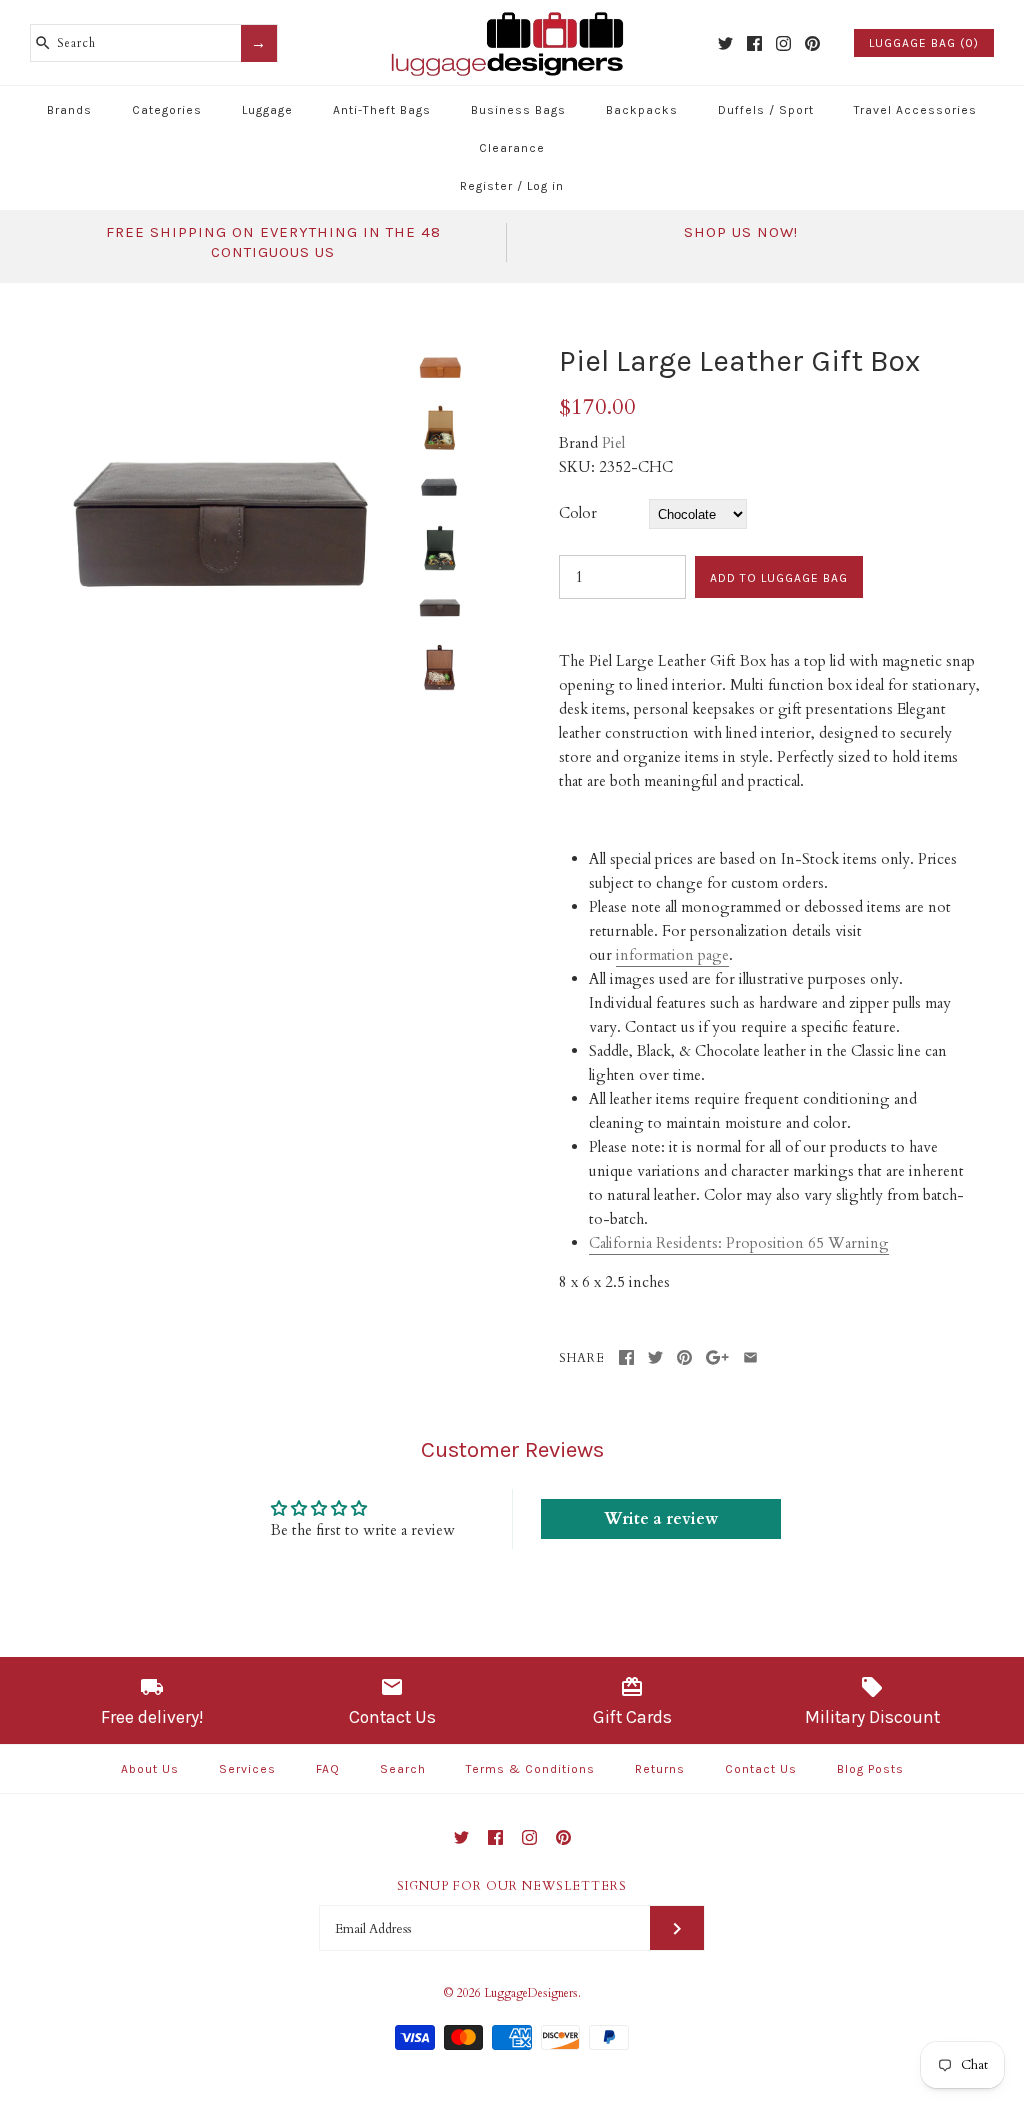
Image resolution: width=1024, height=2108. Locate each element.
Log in (545, 186)
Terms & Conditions (530, 1769)
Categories (167, 110)
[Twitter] (725, 43)
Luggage (267, 110)
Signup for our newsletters (512, 1886)
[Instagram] (783, 43)
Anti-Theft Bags (382, 110)
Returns (660, 1769)
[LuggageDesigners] (512, 14)
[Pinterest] (812, 43)
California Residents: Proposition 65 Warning (739, 1243)
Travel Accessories (915, 110)
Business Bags (518, 110)
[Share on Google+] (717, 1357)
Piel (613, 443)
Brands (69, 110)
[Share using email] (750, 1357)
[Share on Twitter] (655, 1357)
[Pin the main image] (684, 1357)
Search (403, 1769)
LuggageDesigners (531, 1993)
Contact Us (761, 1769)
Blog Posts (870, 1769)
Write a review (661, 1519)
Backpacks (642, 110)
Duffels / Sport (766, 110)
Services (247, 1769)
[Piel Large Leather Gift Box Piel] (222, 355)
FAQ (328, 1769)
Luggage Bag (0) (924, 43)
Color (578, 513)
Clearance (512, 148)
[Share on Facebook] (626, 1357)
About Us (150, 1769)
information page (672, 955)
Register (486, 186)
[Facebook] (754, 43)
